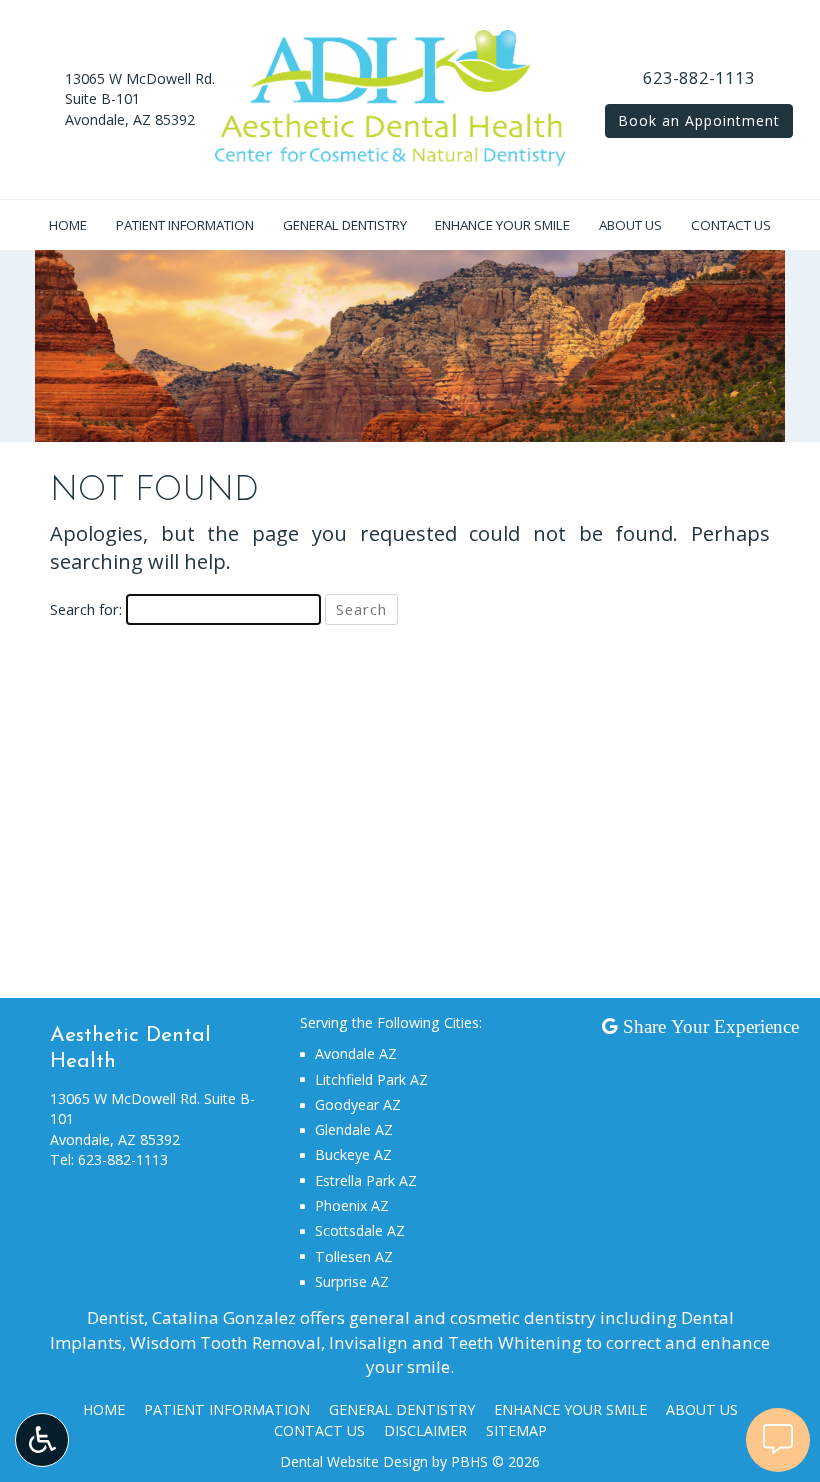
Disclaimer (425, 1430)
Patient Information (185, 225)
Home (68, 225)
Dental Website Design (354, 1461)
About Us (630, 225)
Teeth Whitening (515, 1342)
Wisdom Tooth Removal (225, 1342)
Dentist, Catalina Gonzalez (191, 1317)
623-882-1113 (699, 77)
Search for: (86, 609)
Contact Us (731, 225)
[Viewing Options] (42, 1440)
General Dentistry (345, 225)
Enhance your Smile (502, 225)
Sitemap (516, 1430)
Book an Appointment (699, 120)
